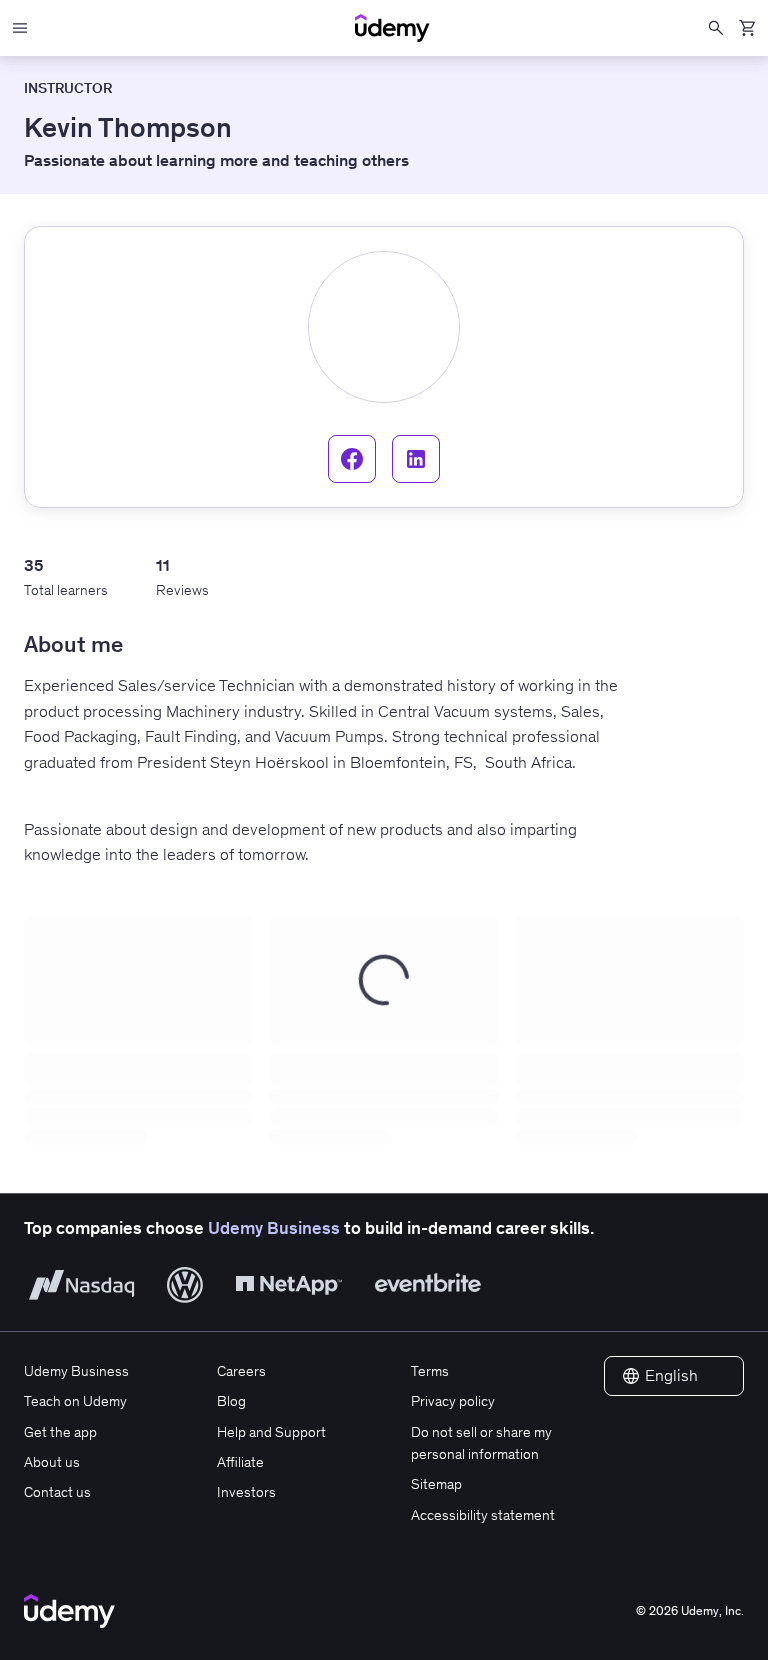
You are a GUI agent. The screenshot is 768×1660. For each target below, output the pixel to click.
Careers (241, 1371)
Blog (231, 1401)
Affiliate (240, 1462)
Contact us (57, 1492)
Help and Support (271, 1432)
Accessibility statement (483, 1515)
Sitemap (436, 1484)
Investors (246, 1492)
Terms (430, 1371)
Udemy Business (274, 1228)
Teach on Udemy (75, 1401)
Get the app (60, 1432)
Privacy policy (453, 1401)
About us (52, 1462)
